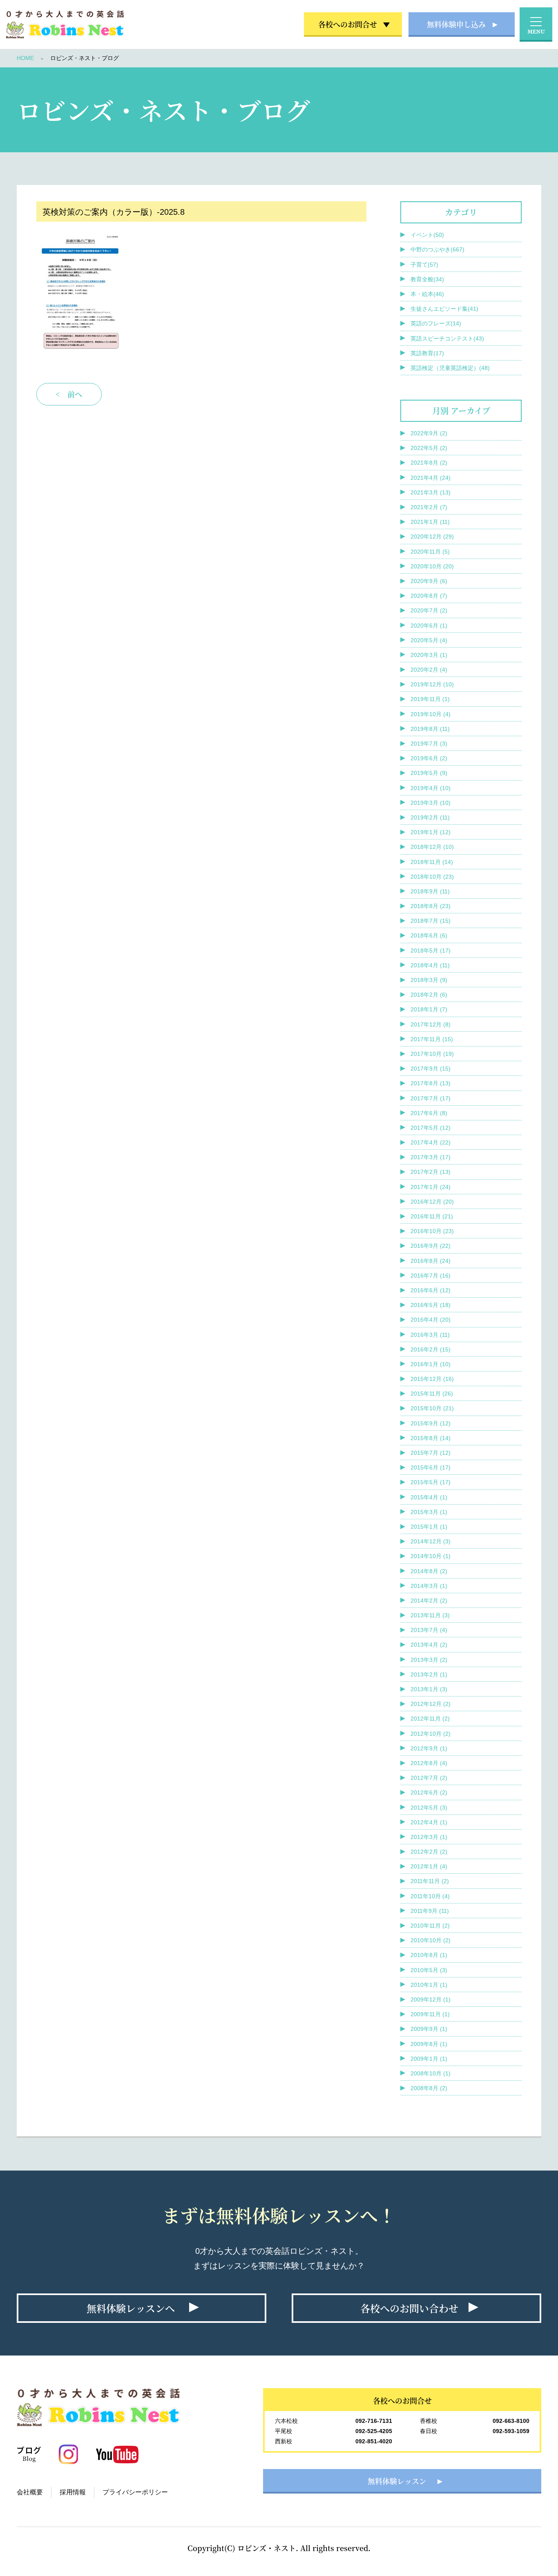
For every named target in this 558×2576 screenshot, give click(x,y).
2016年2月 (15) (431, 1349)
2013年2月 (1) (429, 1674)
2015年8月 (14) (431, 1438)
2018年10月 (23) (432, 877)
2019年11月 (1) (430, 699)
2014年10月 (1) (431, 1556)
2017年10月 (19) (432, 1054)
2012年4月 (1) (429, 1822)
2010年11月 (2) (430, 1926)
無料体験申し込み (456, 24)
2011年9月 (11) (430, 1911)
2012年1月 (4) (429, 1866)
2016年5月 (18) (431, 1305)
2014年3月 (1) (429, 1586)
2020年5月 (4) (429, 640)
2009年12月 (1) (431, 1999)
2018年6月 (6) (429, 935)
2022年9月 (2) (429, 433)
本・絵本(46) (427, 294)
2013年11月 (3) (430, 1615)
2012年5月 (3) (429, 1808)
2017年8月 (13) (431, 1083)
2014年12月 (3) (431, 1541)
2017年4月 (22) (431, 1142)
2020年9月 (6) (429, 581)
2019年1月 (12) (431, 832)
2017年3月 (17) (431, 1157)
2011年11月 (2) (430, 1881)
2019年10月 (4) (431, 714)
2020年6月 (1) (429, 626)
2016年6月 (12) (431, 1290)
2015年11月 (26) (432, 1394)
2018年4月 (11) (430, 965)
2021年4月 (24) (431, 478)
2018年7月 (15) (431, 921)
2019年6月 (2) (429, 758)
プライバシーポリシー (135, 2492)
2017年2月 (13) (431, 1172)
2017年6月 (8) (429, 1113)
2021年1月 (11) (430, 522)
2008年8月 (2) (429, 2088)
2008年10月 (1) (431, 2073)
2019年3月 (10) (431, 803)
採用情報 (73, 2492)
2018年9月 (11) (430, 891)
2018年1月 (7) (429, 1009)
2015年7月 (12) (431, 1453)
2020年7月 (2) (429, 610)
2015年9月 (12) (431, 1423)
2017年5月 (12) (431, 1128)
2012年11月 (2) (430, 1719)
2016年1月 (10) (431, 1364)
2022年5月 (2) (429, 448)
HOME (25, 58)
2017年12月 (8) (431, 1024)
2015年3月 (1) (429, 1512)
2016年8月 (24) (431, 1261)
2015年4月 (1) (429, 1497)
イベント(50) (427, 235)
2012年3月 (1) (429, 1837)
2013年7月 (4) (429, 1630)
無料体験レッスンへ (131, 2308)
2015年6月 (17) (431, 1467)
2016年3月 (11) (430, 1335)
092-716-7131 (374, 2421)
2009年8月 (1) (429, 2044)
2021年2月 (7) (429, 507)
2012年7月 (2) (429, 1778)
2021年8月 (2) (429, 463)
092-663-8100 (511, 2421)
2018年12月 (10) (432, 847)
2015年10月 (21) (432, 1408)
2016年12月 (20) (432, 1202)
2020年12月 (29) (432, 537)
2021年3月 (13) (431, 492)
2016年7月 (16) (431, 1276)
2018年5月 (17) (431, 951)
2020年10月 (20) (432, 566)
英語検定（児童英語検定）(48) (450, 368)
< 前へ (69, 732)
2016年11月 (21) (432, 1216)
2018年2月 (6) (429, 995)
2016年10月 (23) (432, 1231)
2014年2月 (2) (429, 1601)
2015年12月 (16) (432, 1379)
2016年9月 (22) (431, 1246)
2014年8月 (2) (429, 1571)
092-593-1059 (511, 2431)
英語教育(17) (427, 353)
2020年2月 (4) (429, 670)
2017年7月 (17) (431, 1098)
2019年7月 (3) (429, 744)
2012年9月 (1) (429, 1748)
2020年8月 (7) (429, 596)
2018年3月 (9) (429, 980)
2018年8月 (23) (431, 906)
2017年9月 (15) (431, 1069)
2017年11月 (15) (432, 1039)
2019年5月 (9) (429, 773)
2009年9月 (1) (429, 2029)
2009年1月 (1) (429, 2059)
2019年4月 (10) (431, 788)
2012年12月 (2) (431, 1704)
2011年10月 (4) (430, 1896)
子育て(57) (424, 265)
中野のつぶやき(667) (437, 249)
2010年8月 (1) (429, 1955)
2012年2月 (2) (429, 1852)
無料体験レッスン (397, 2481)
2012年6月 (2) (429, 1792)
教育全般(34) (427, 279)
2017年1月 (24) (431, 1187)
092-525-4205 (374, 2431)
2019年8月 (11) (430, 729)
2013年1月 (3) (429, 1689)
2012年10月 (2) (431, 1734)
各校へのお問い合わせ (409, 2308)
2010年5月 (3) (429, 1970)
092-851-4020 (374, 2441)
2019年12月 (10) (432, 684)
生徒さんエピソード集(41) (444, 309)
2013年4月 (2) (429, 1645)
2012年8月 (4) (429, 1763)
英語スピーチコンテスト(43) (447, 338)
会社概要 (30, 2492)
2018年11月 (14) (432, 862)
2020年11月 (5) (430, 552)
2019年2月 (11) (430, 817)
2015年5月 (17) (431, 1482)
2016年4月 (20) (431, 1320)
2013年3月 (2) (429, 1660)
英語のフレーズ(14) (436, 323)
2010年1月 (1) (429, 1985)
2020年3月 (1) (429, 655)
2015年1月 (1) (429, 1527)
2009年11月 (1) (430, 2014)
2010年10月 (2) (431, 1940)
